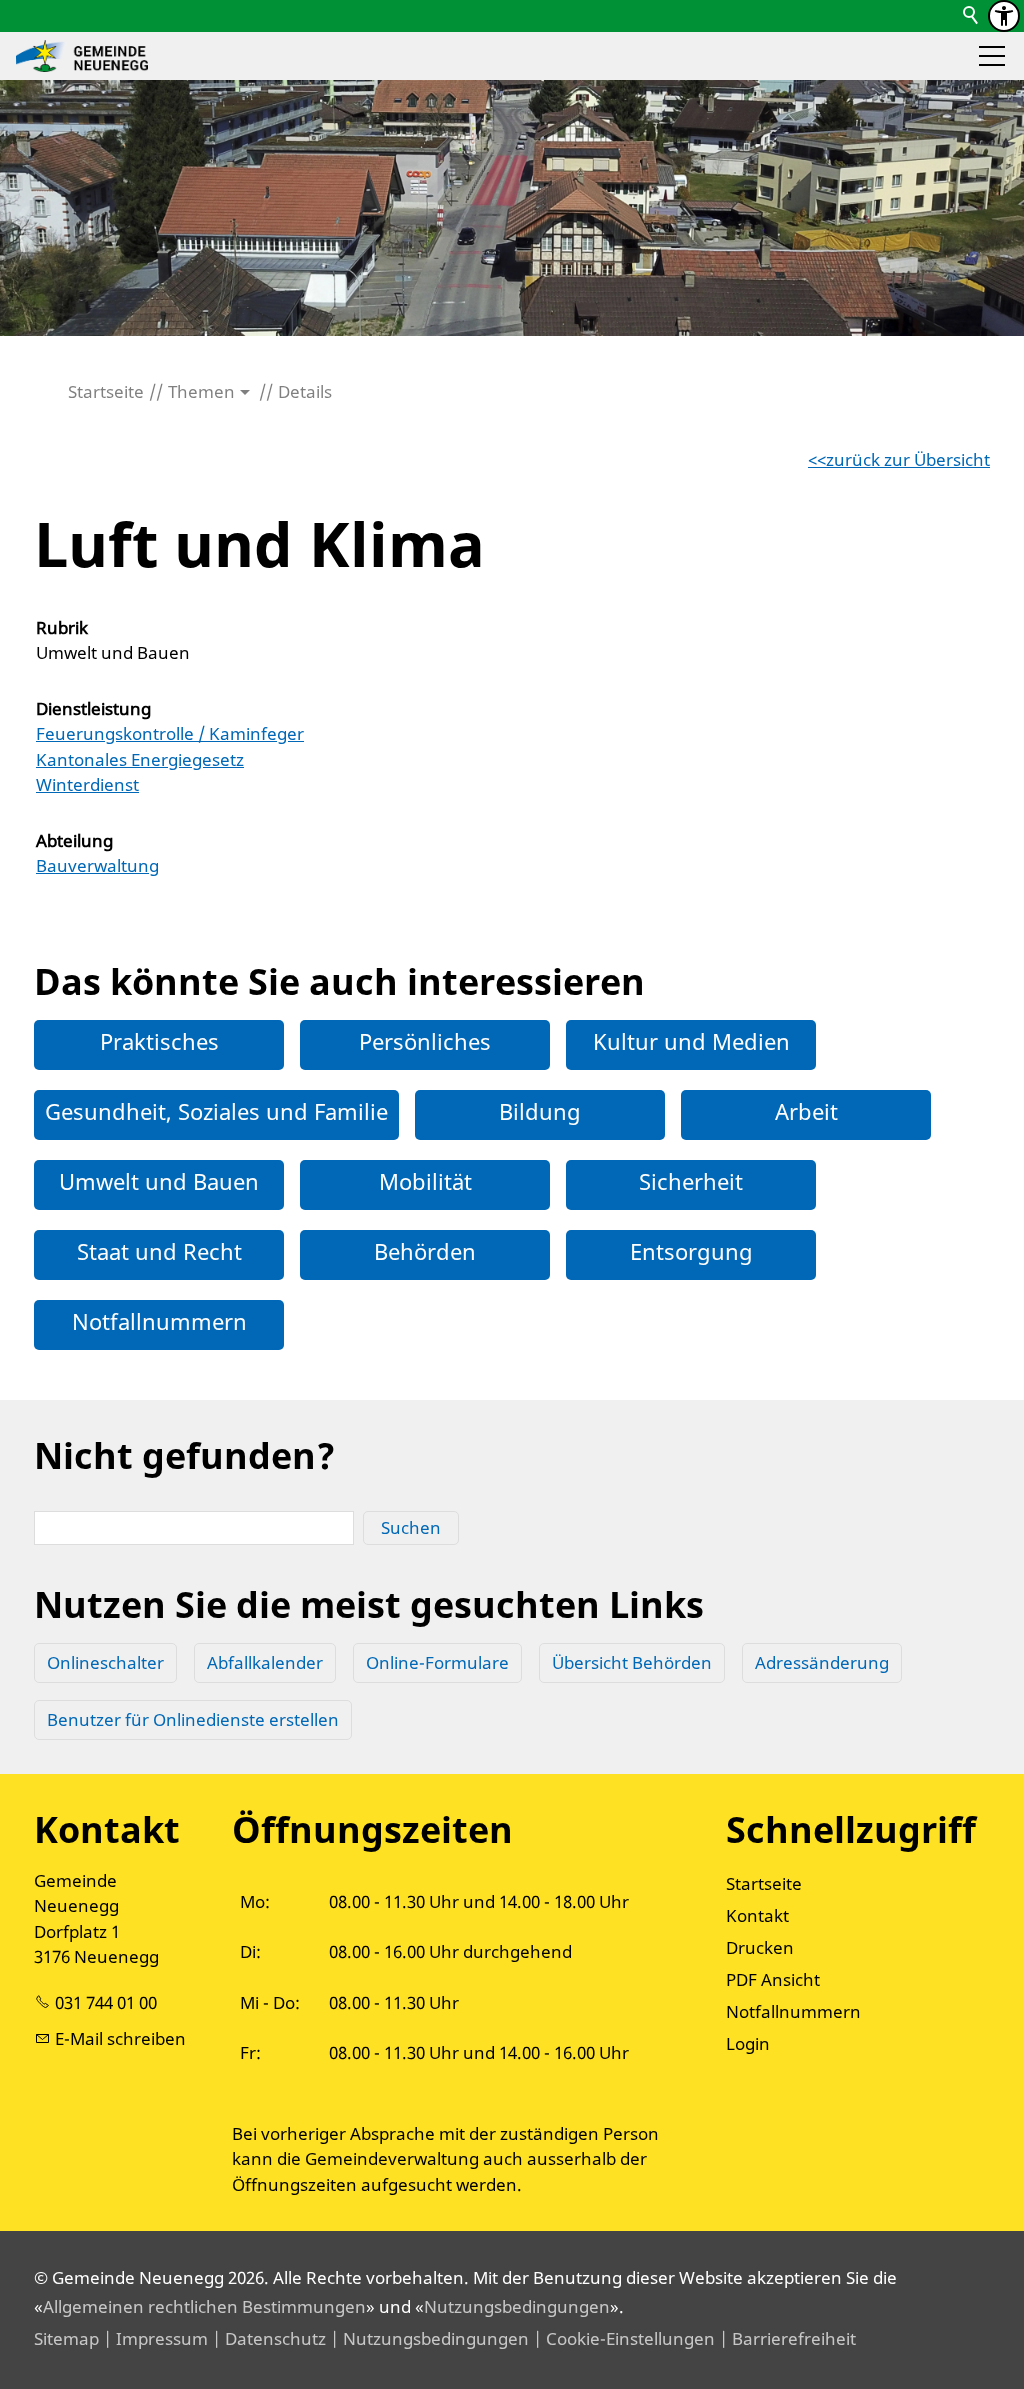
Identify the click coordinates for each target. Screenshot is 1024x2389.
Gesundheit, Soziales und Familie (216, 1111)
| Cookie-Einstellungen (622, 2338)
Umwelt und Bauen (159, 1181)
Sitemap (66, 2338)
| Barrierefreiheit (785, 2338)
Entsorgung (691, 1251)
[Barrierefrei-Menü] (1004, 16)
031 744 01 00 (106, 2002)
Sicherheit (691, 1181)
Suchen (411, 1527)
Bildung (540, 1111)
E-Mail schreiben (120, 2038)
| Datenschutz (267, 2338)
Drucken (760, 1947)
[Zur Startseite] (82, 56)
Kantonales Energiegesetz (140, 759)
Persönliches (425, 1041)
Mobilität (425, 1181)
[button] (992, 56)
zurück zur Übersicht (908, 459)
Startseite (764, 1883)
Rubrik (62, 627)
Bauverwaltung (97, 865)
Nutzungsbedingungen (517, 2306)
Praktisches (159, 1041)
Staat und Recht (159, 1251)
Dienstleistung (93, 708)
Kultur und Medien (691, 1041)
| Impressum (153, 2338)
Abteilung (74, 840)
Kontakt (757, 1915)
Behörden (425, 1251)
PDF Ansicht (773, 1979)
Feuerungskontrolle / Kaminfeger (170, 733)
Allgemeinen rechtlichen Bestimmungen (204, 2306)
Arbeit (806, 1111)
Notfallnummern (159, 1321)
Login (748, 2043)
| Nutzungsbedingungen (427, 2338)
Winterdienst (87, 784)
